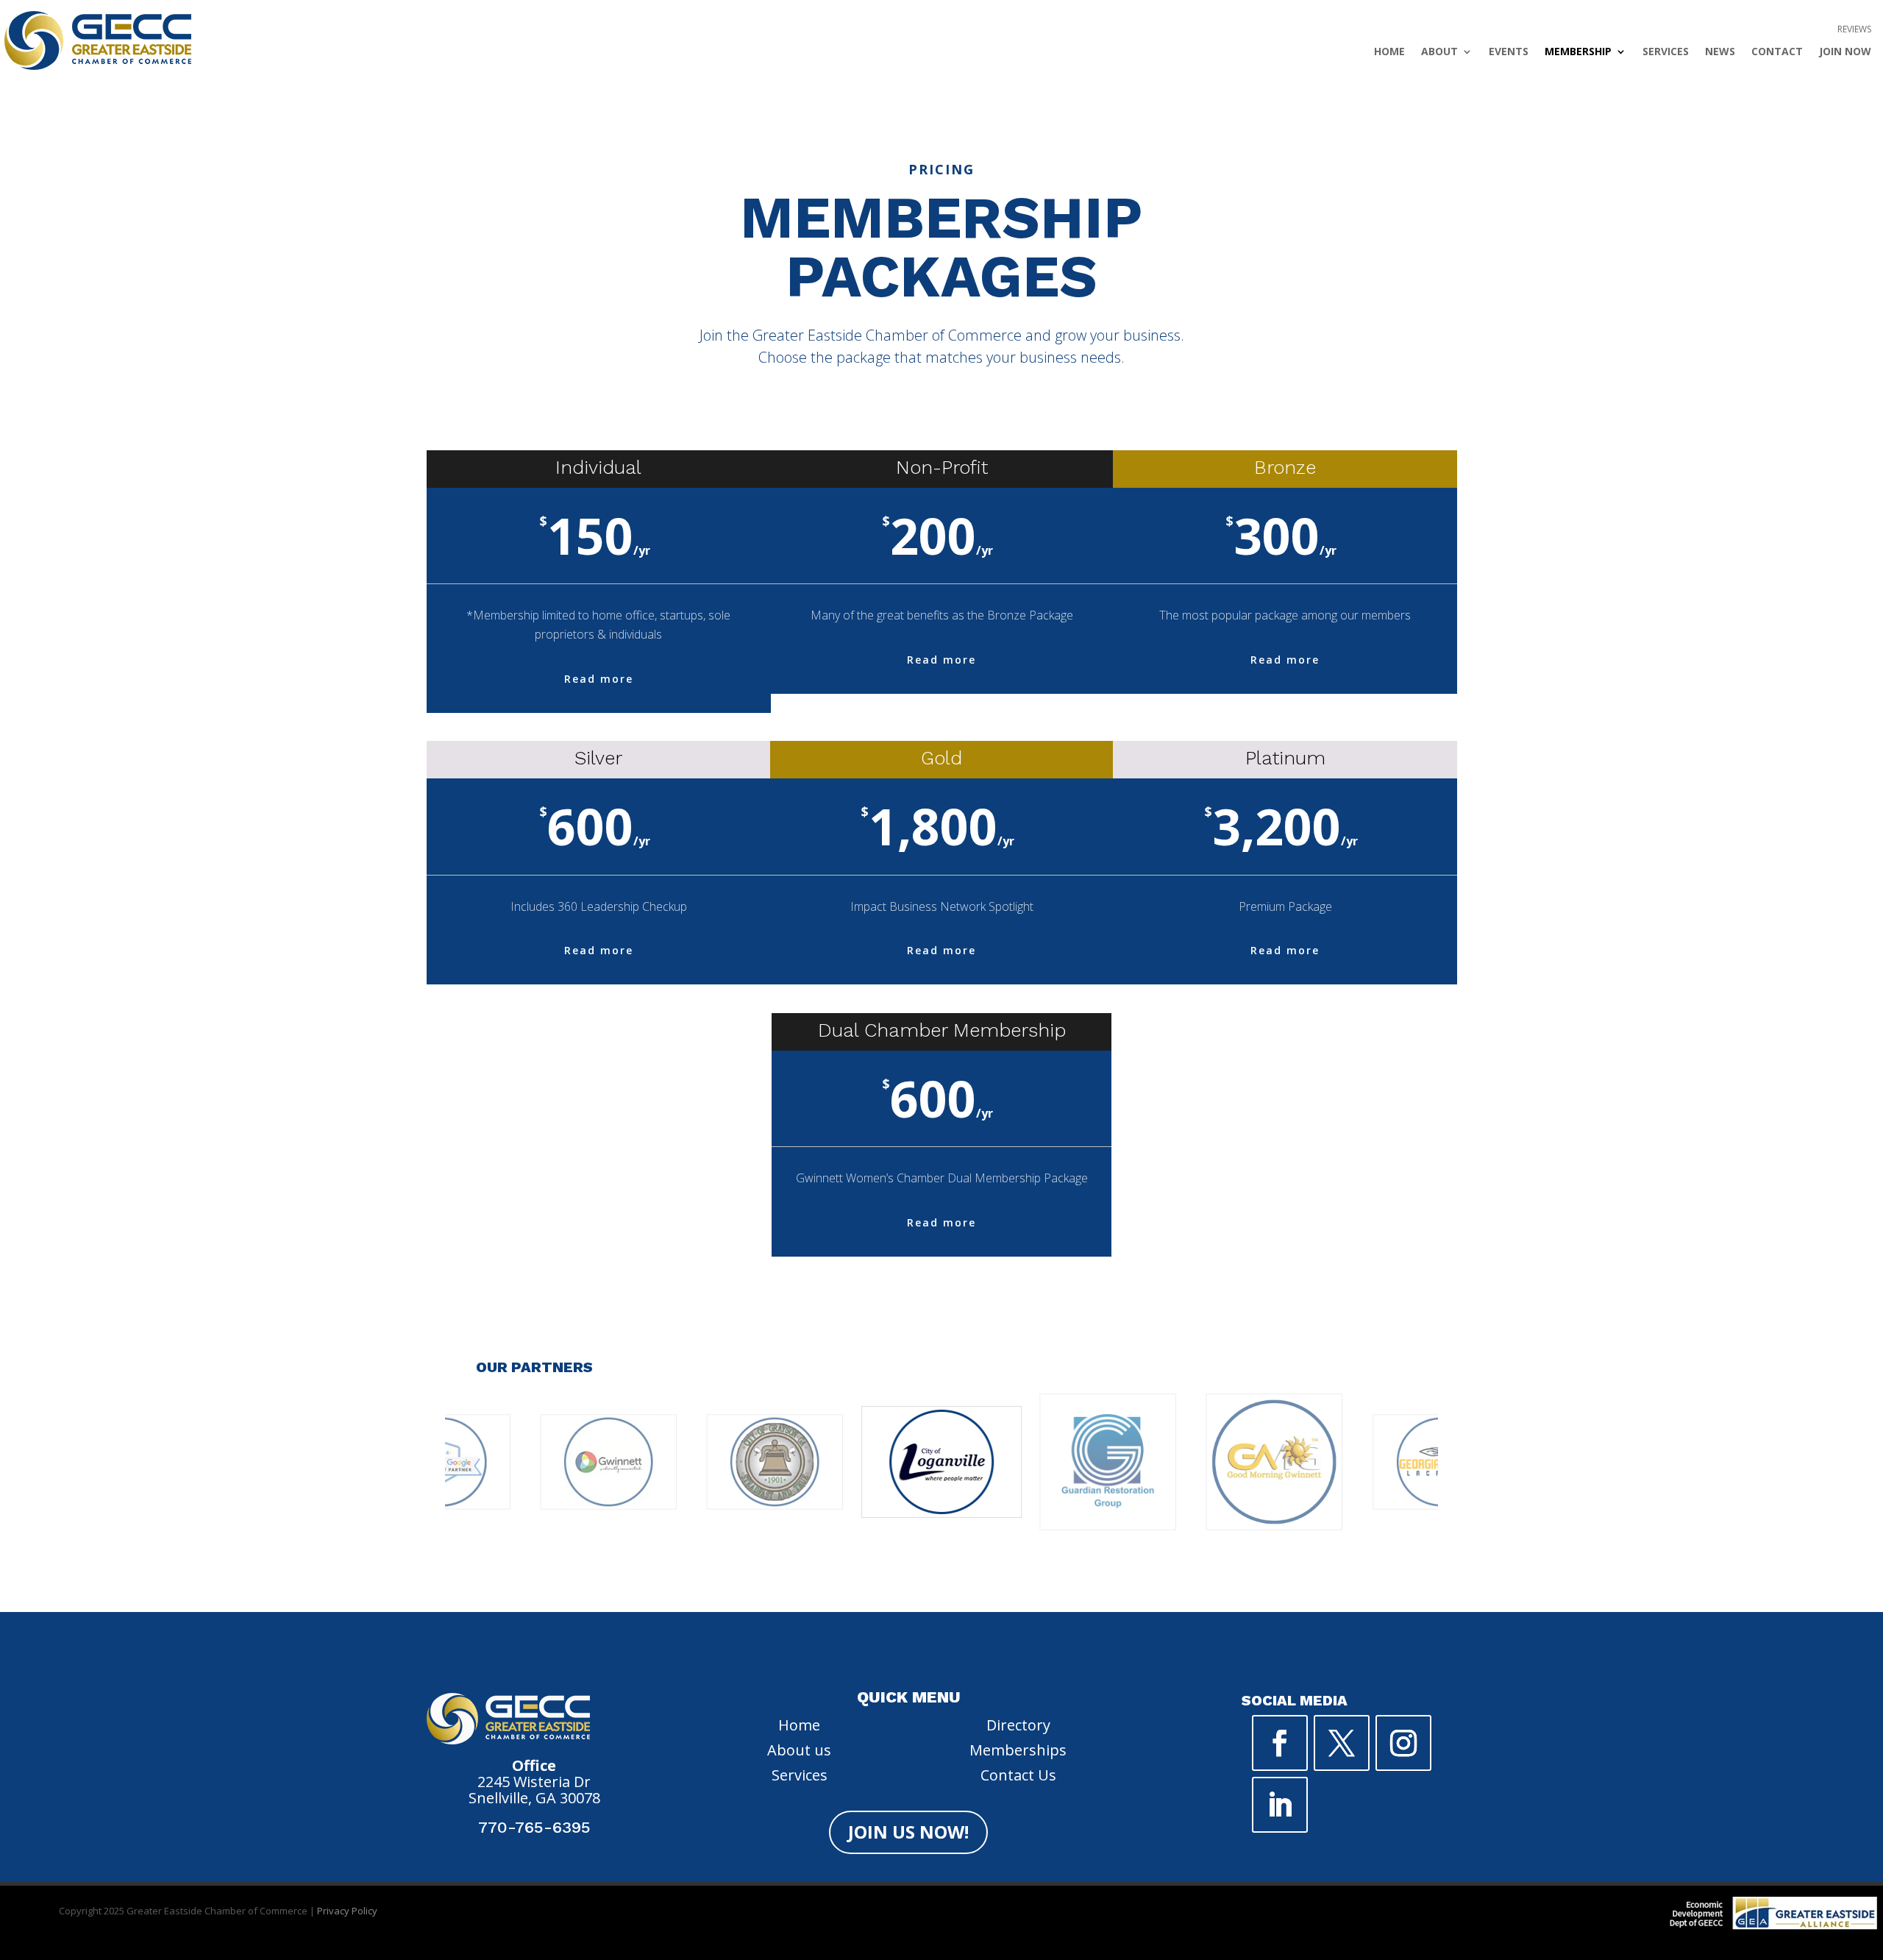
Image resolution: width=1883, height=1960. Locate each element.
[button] (869, 1581)
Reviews (1854, 30)
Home (1389, 52)
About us (799, 1750)
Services (1666, 52)
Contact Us (1018, 1775)
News (1720, 52)
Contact (1777, 52)
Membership (1578, 52)
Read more (599, 679)
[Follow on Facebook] (1280, 1743)
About (1439, 52)
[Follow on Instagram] (1403, 1743)
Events (1509, 52)
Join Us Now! (908, 1832)
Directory (1018, 1725)
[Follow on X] (1342, 1743)
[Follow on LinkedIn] (1280, 1805)
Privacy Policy (347, 1911)
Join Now (1845, 52)
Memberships (1018, 1750)
